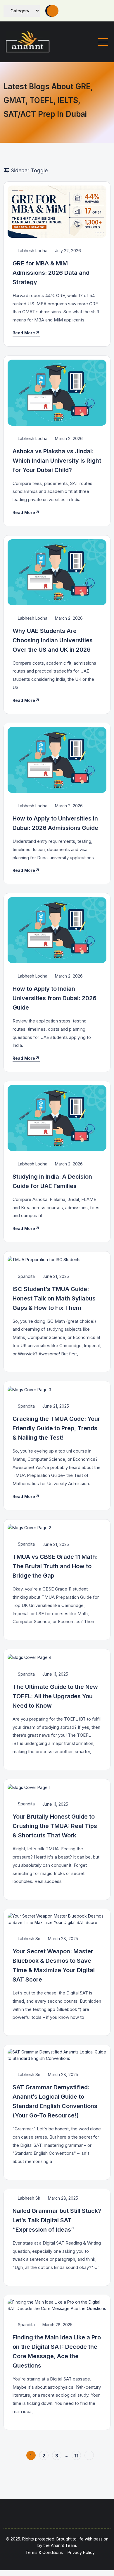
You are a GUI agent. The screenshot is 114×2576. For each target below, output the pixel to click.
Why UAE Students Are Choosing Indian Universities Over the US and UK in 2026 (53, 640)
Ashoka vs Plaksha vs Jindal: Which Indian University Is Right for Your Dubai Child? (57, 461)
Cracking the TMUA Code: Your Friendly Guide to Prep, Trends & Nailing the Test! (56, 1428)
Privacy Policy (81, 2552)
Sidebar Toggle (28, 170)
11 (76, 2456)
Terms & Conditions (44, 2552)
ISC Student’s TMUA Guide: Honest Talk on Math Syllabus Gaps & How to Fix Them (54, 1298)
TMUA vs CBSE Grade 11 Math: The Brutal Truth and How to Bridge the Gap (55, 1566)
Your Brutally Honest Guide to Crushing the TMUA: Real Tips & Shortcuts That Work (55, 1826)
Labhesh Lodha (32, 251)
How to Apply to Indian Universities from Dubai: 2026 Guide (55, 998)
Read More (24, 333)
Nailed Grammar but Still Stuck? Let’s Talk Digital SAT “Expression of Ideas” (57, 2220)
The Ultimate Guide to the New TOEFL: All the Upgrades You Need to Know (55, 1696)
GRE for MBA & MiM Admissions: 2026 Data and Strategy (51, 273)
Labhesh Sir (28, 1939)
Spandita (26, 1276)
